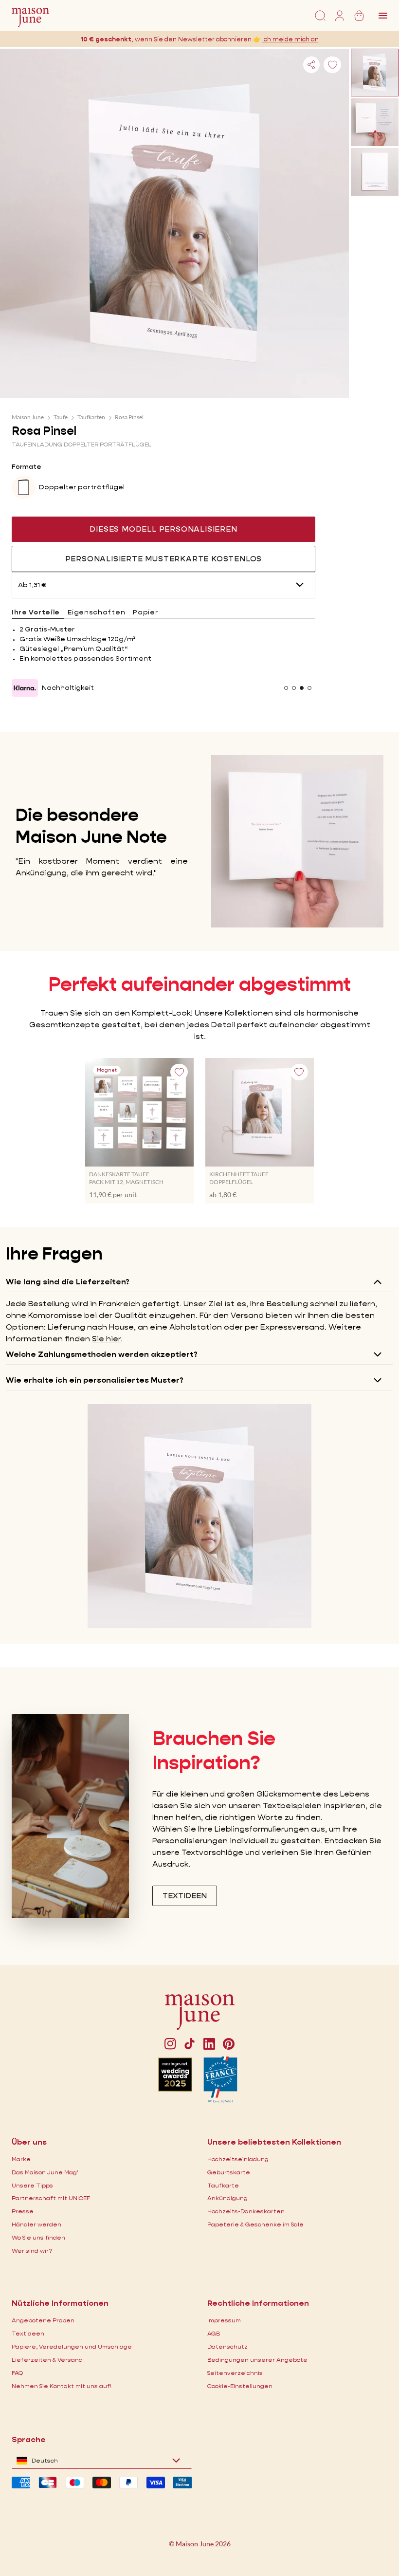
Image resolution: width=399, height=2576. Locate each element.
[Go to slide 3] (302, 688)
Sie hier (106, 1339)
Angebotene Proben (43, 2320)
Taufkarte (223, 2185)
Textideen (28, 2333)
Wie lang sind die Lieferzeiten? (68, 1282)
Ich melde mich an (290, 39)
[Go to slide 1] (286, 688)
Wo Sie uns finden (38, 2237)
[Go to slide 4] (309, 688)
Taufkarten (91, 417)
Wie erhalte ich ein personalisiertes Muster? (95, 1380)
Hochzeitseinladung (238, 2159)
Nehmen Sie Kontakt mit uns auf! (62, 2386)
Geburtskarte (229, 2172)
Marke (21, 2159)
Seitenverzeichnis (235, 2373)
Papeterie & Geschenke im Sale (255, 2224)
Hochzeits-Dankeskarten (246, 2211)
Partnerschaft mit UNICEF (51, 2198)
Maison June (28, 417)
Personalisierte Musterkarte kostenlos (164, 559)
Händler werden (36, 2224)
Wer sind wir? (32, 2251)
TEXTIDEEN (185, 1896)
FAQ (17, 2373)
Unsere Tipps (32, 2185)
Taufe (61, 417)
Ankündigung (227, 2198)
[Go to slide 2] (294, 688)
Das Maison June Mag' (45, 2172)
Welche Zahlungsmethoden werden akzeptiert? (102, 1354)
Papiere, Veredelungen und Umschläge (72, 2346)
